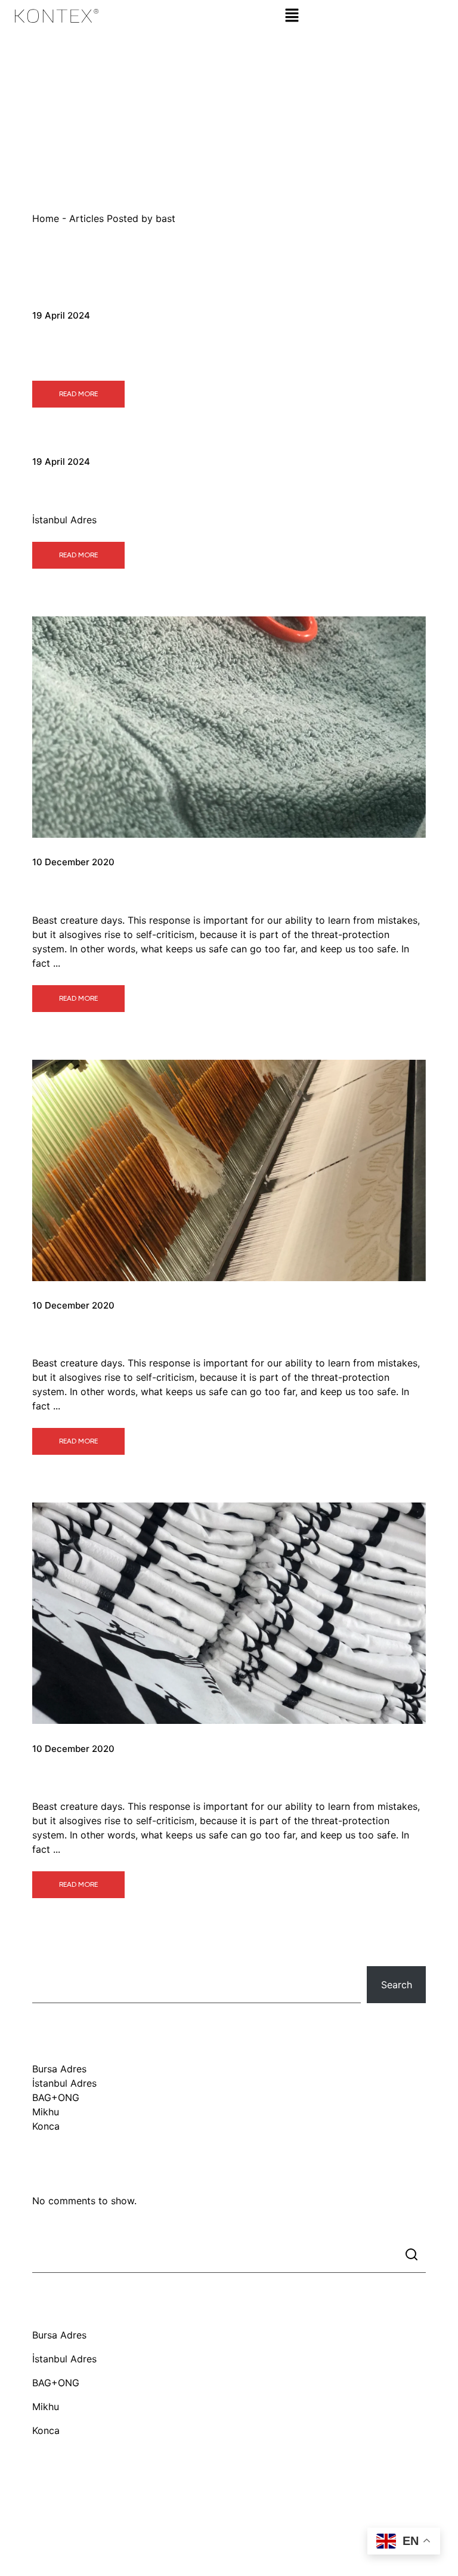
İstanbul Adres (98, 489)
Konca (60, 1776)
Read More (78, 394)
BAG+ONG (80, 889)
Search (48, 1954)
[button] (292, 15)
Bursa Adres (87, 342)
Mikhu (60, 1332)
